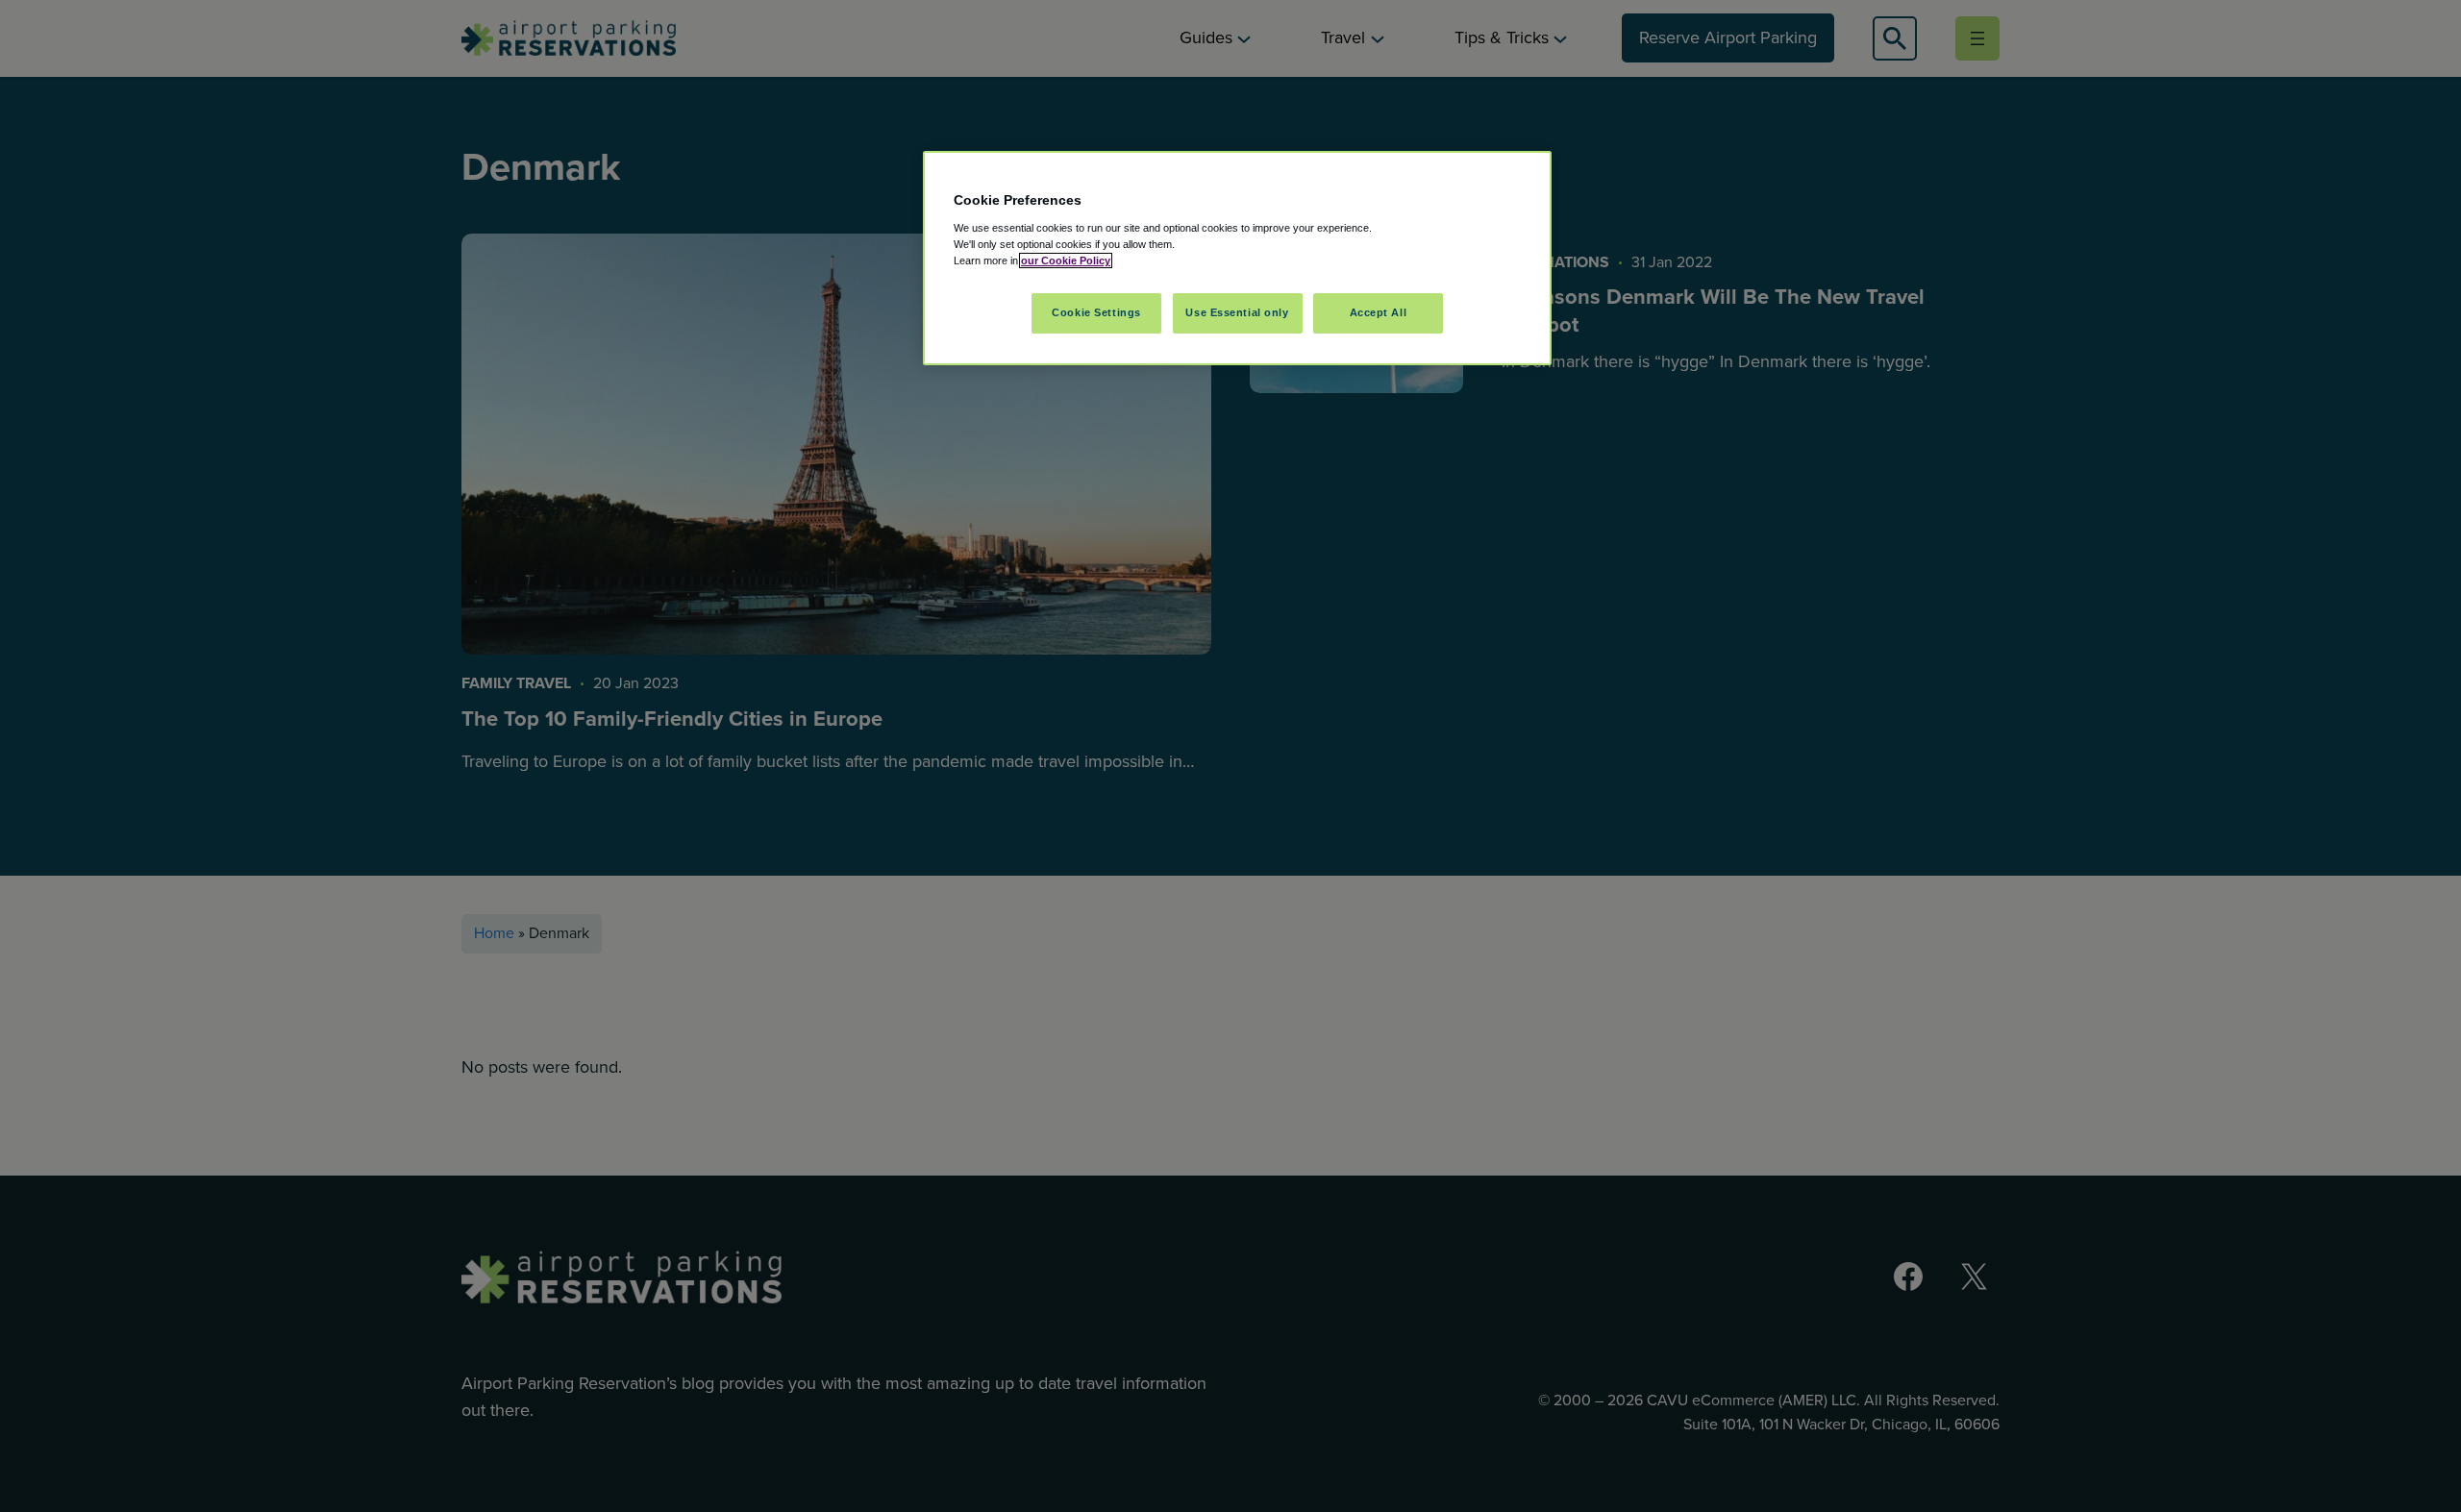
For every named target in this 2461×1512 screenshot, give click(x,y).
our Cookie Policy (1066, 260)
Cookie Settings (1096, 312)
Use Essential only (1237, 312)
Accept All (1379, 312)
